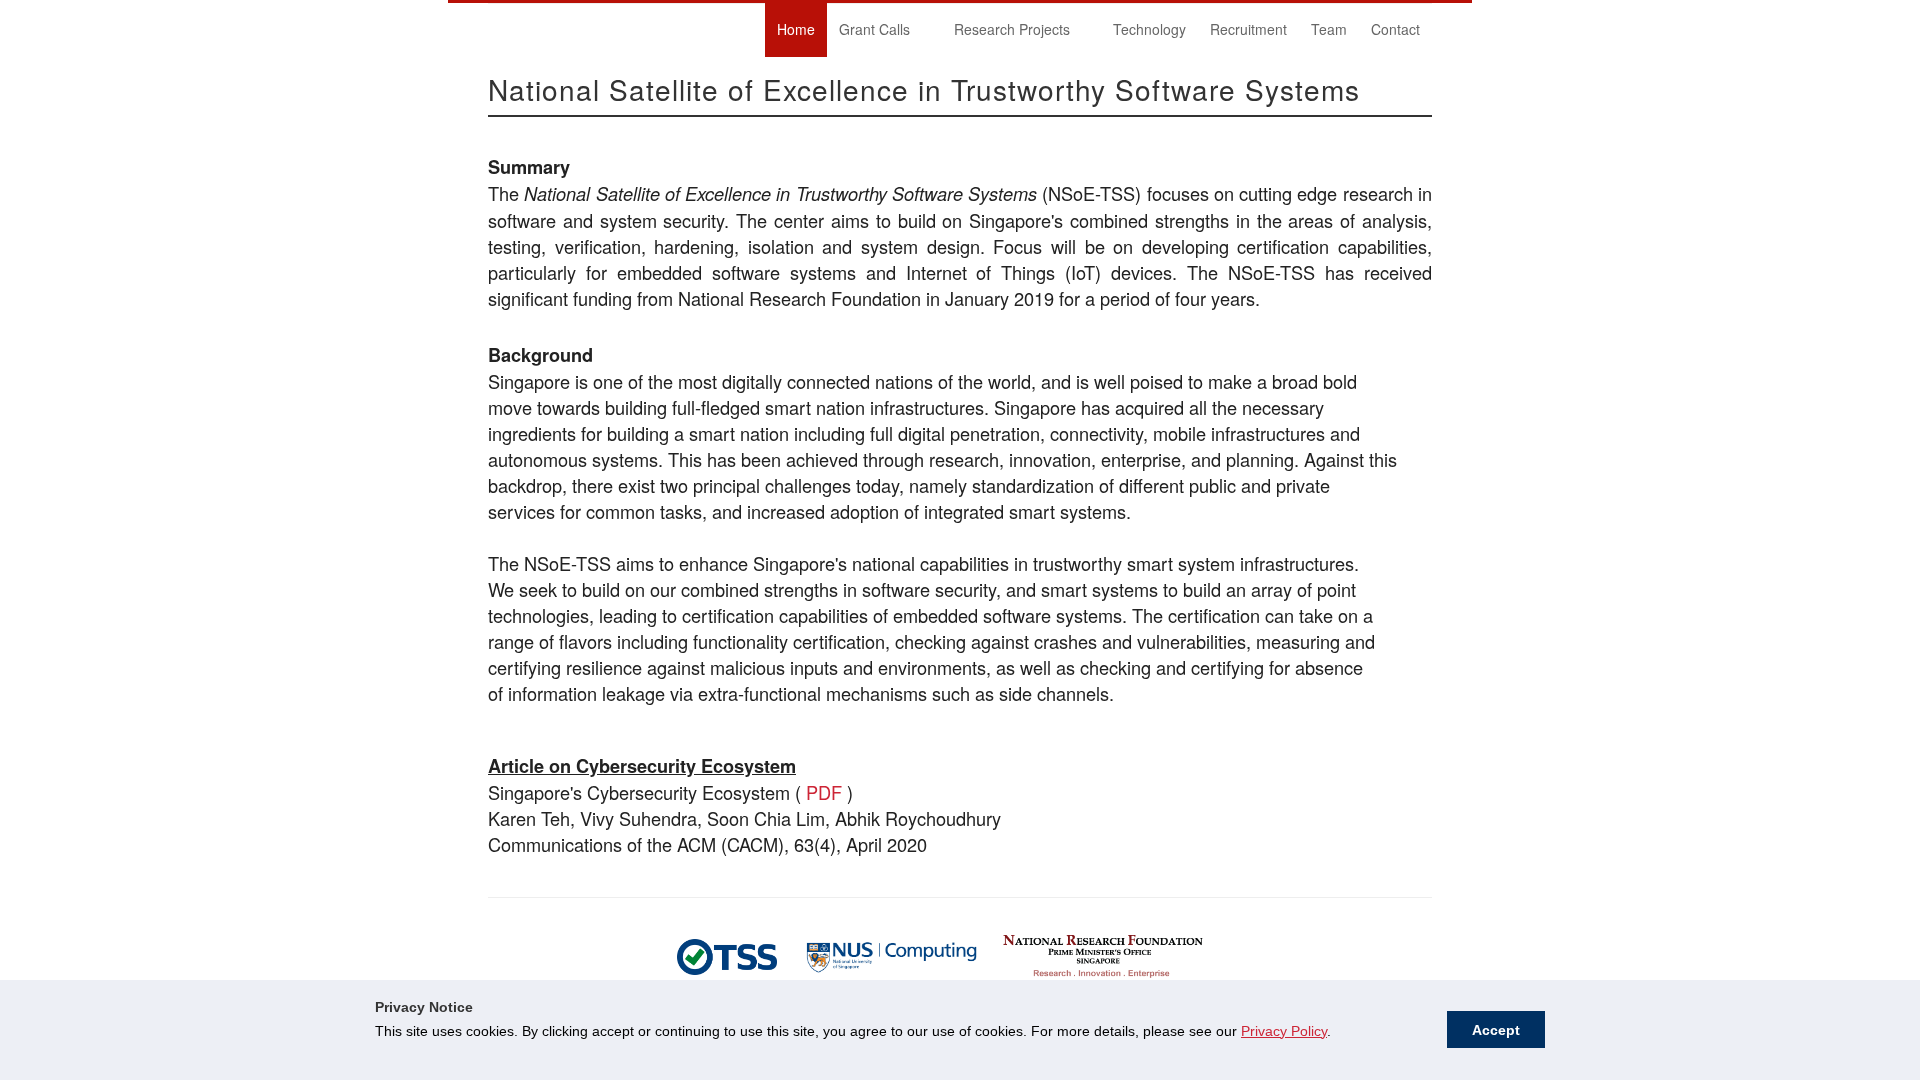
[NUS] (727, 954)
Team (1329, 29)
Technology (1149, 29)
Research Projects (1006, 32)
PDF (824, 792)
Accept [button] (1496, 1030)
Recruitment (1248, 29)
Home (796, 29)
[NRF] (1103, 954)
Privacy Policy (1284, 1031)
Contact (1395, 29)
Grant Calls (868, 32)
